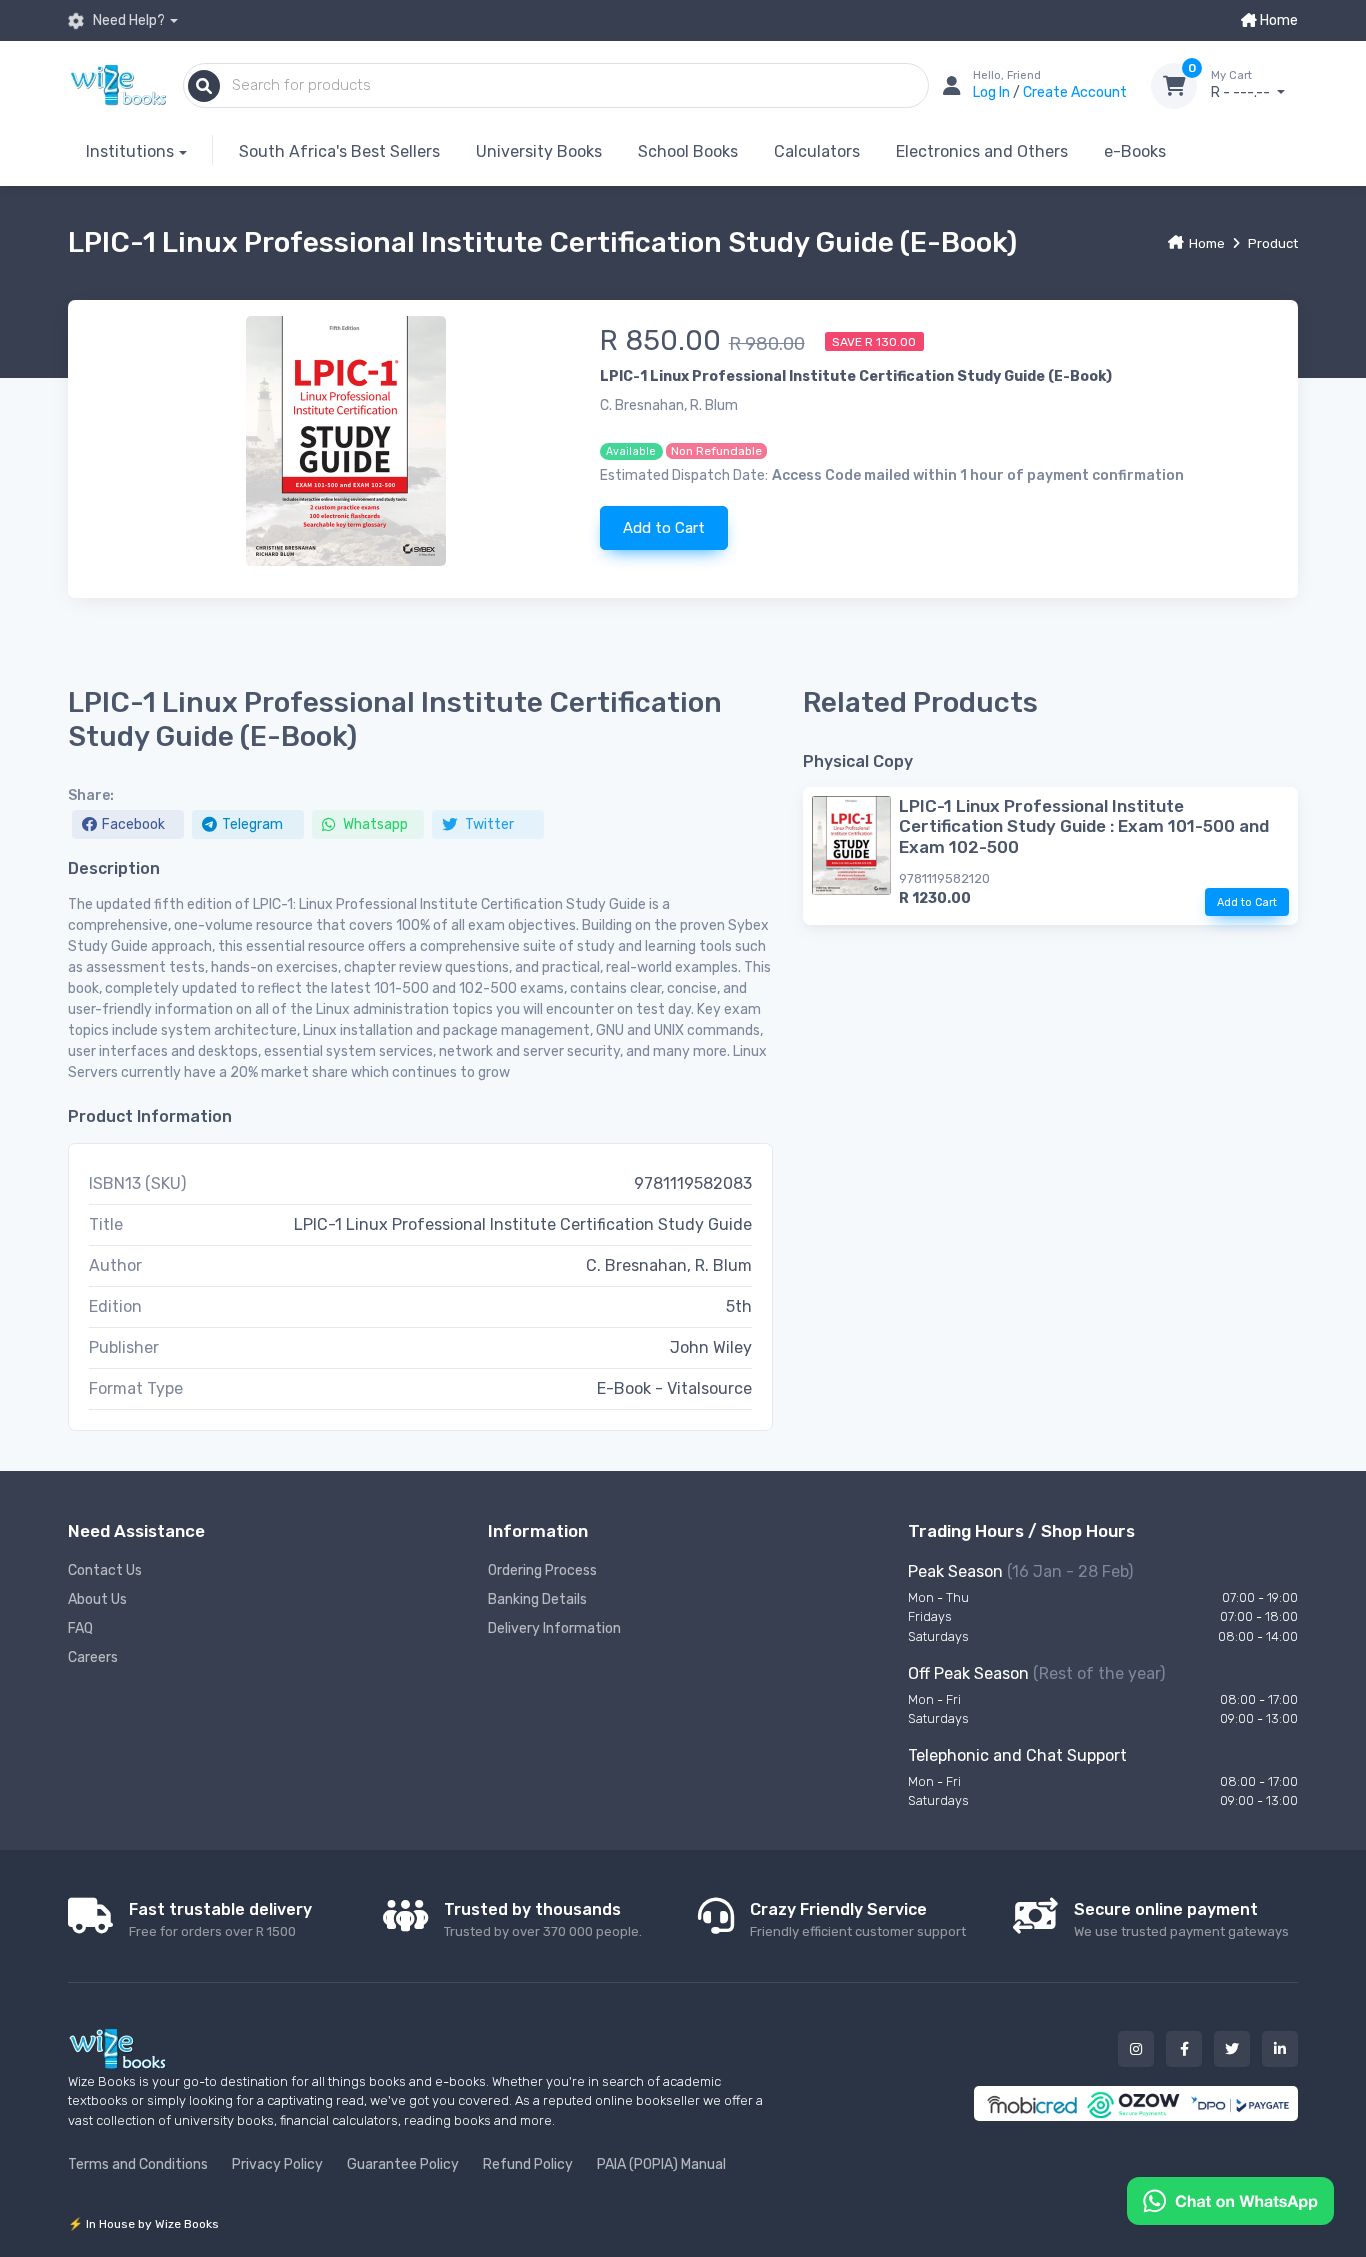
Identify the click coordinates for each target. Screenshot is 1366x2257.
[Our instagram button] (1136, 2049)
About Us (97, 1599)
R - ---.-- (1242, 85)
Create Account (1075, 92)
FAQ (80, 1628)
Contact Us (105, 1570)
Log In (993, 92)
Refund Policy (528, 2164)
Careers (93, 1657)
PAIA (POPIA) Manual (661, 2164)
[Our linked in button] (1280, 2049)
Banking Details (537, 1599)
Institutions (130, 151)
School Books (688, 151)
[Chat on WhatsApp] (1230, 2199)
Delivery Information (554, 1628)
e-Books (1135, 151)
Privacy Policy (277, 2164)
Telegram (252, 824)
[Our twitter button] (1232, 2049)
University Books (539, 151)
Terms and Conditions (138, 2164)
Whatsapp (374, 824)
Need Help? (127, 20)
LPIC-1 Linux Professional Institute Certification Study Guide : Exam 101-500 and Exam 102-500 (1084, 826)
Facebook (133, 824)
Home (1277, 20)
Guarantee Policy (403, 2164)
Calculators (817, 151)
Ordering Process (542, 1570)
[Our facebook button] (1184, 2049)
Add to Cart (664, 528)
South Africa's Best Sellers (339, 151)
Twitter (488, 824)
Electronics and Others (982, 151)
